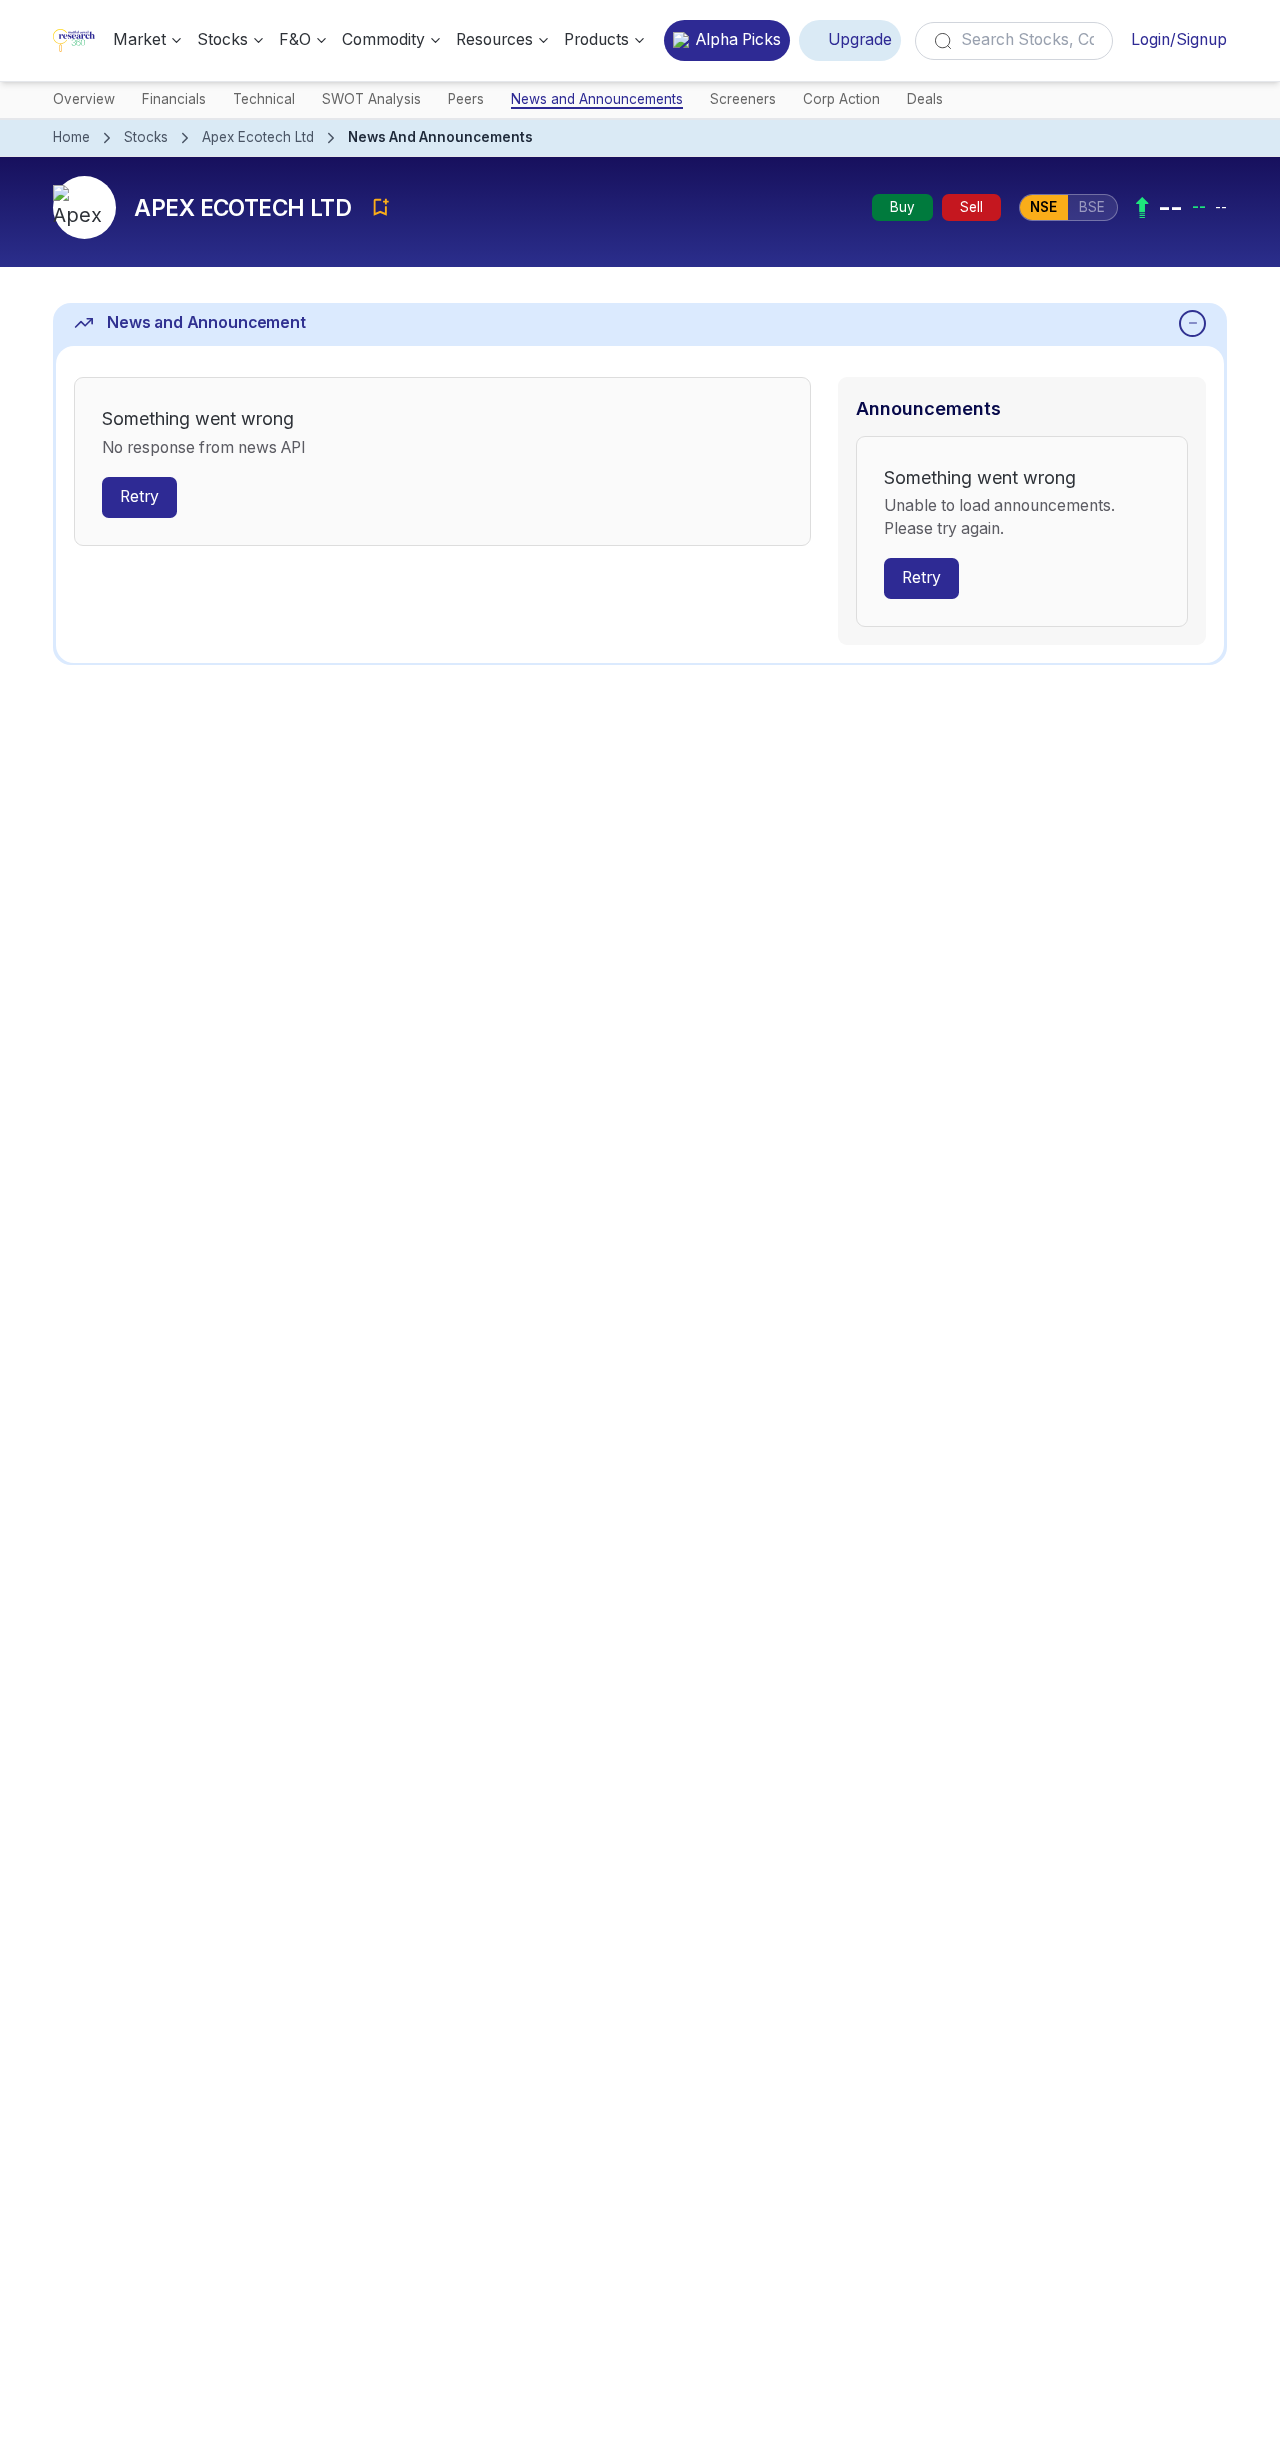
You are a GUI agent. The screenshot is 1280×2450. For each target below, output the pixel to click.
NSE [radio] (1043, 207)
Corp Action (841, 99)
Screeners (743, 99)
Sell (971, 207)
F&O (295, 39)
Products (596, 39)
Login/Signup (1179, 39)
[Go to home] (73, 40)
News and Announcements (597, 99)
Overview (84, 99)
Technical (264, 99)
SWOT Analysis (371, 99)
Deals (925, 99)
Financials (174, 99)
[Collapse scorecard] (1192, 323)
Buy (902, 207)
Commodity (383, 39)
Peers (466, 99)
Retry (139, 496)
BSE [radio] (1092, 207)
